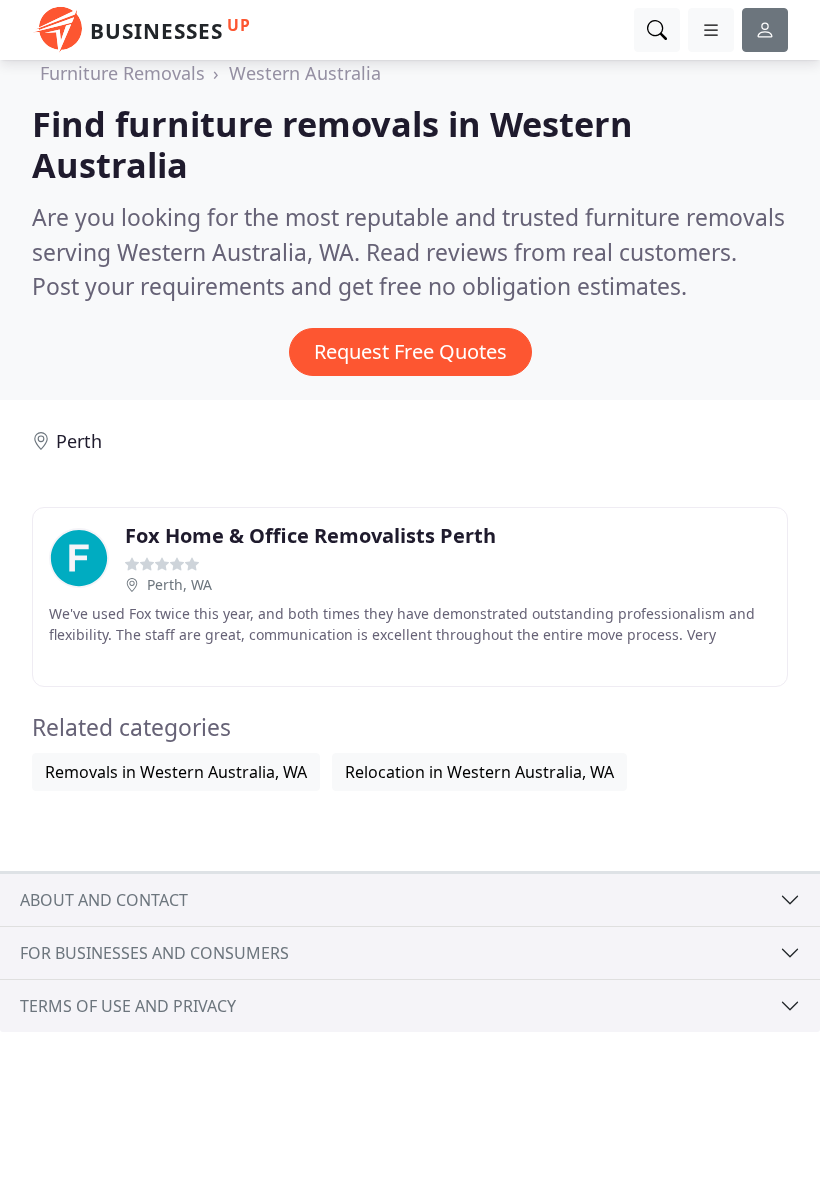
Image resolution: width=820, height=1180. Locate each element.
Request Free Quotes (410, 351)
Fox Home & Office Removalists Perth (310, 535)
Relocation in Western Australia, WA (479, 772)
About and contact (104, 900)
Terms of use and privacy (128, 1006)
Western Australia (305, 73)
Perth (79, 441)
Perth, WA (179, 584)
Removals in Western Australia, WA (176, 772)
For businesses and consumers (154, 953)
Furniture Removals (122, 73)
